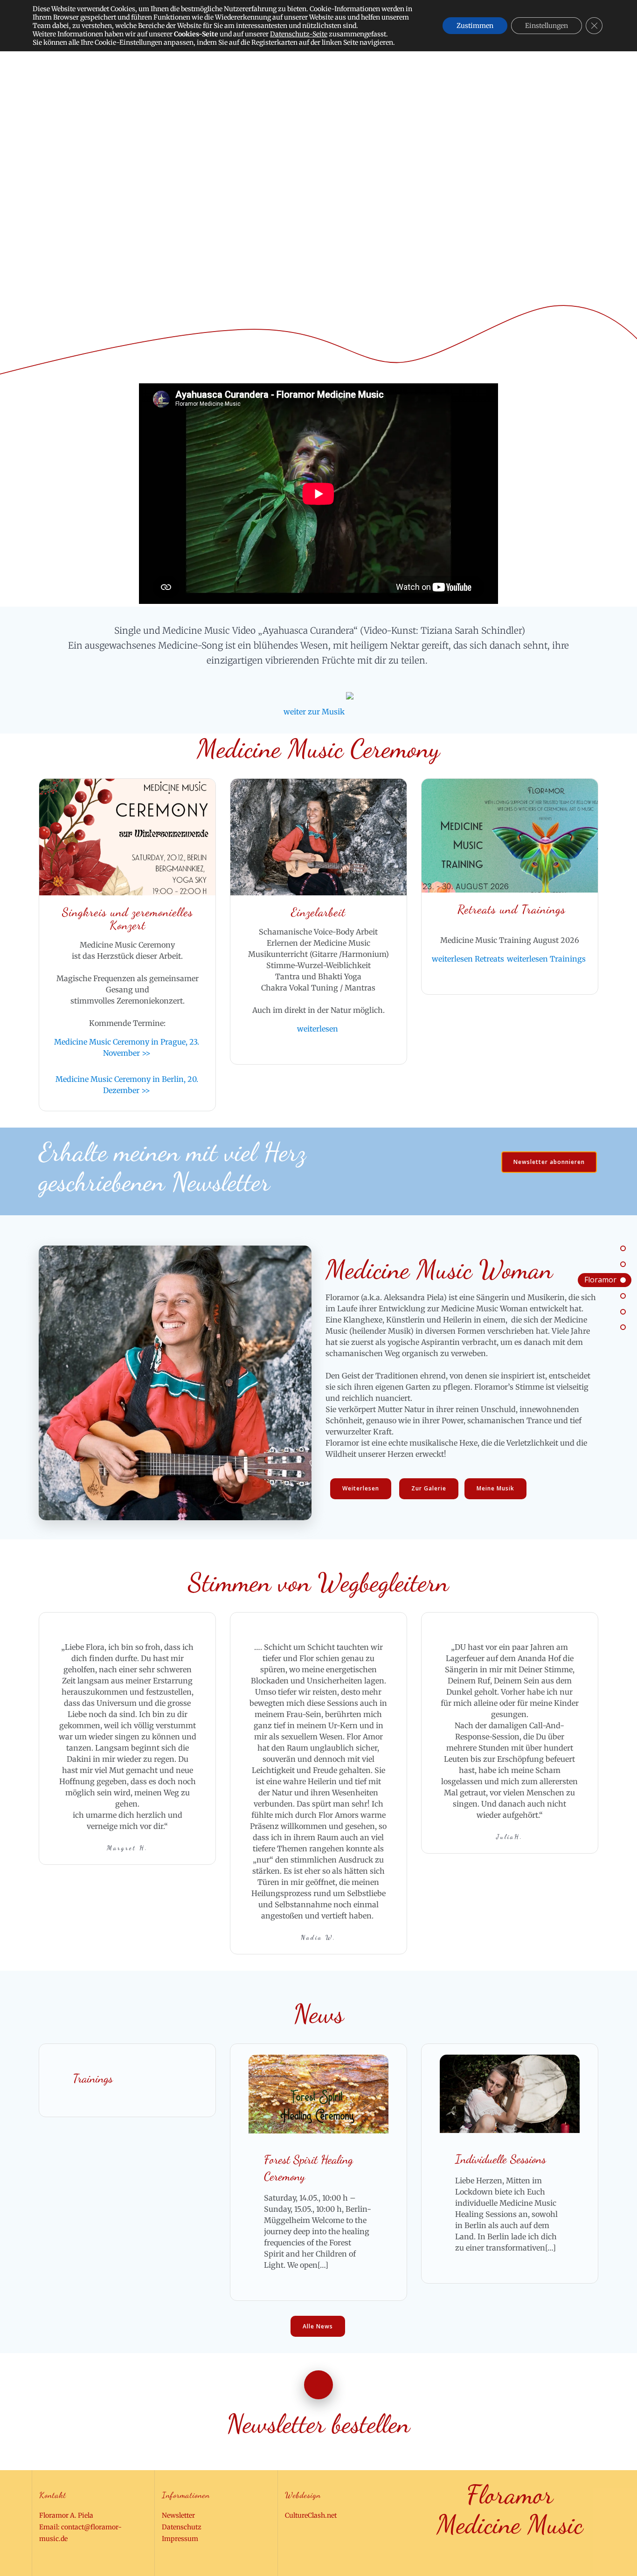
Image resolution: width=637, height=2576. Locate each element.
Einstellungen (547, 26)
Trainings (93, 2078)
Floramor (600, 1280)
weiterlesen (318, 1029)
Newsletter (178, 2515)
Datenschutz (182, 2527)
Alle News (318, 2326)
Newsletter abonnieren (549, 1162)
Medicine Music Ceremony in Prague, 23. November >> (127, 1047)
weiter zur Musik (314, 712)
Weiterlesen (361, 1488)
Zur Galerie (429, 1488)
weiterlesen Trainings (546, 959)
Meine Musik (495, 1488)
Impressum (180, 2539)
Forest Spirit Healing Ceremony (308, 2168)
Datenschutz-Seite (299, 34)
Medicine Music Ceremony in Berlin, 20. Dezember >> (127, 1085)
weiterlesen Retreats (468, 959)
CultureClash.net (311, 2515)
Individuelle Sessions (501, 2159)
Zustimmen (475, 26)
